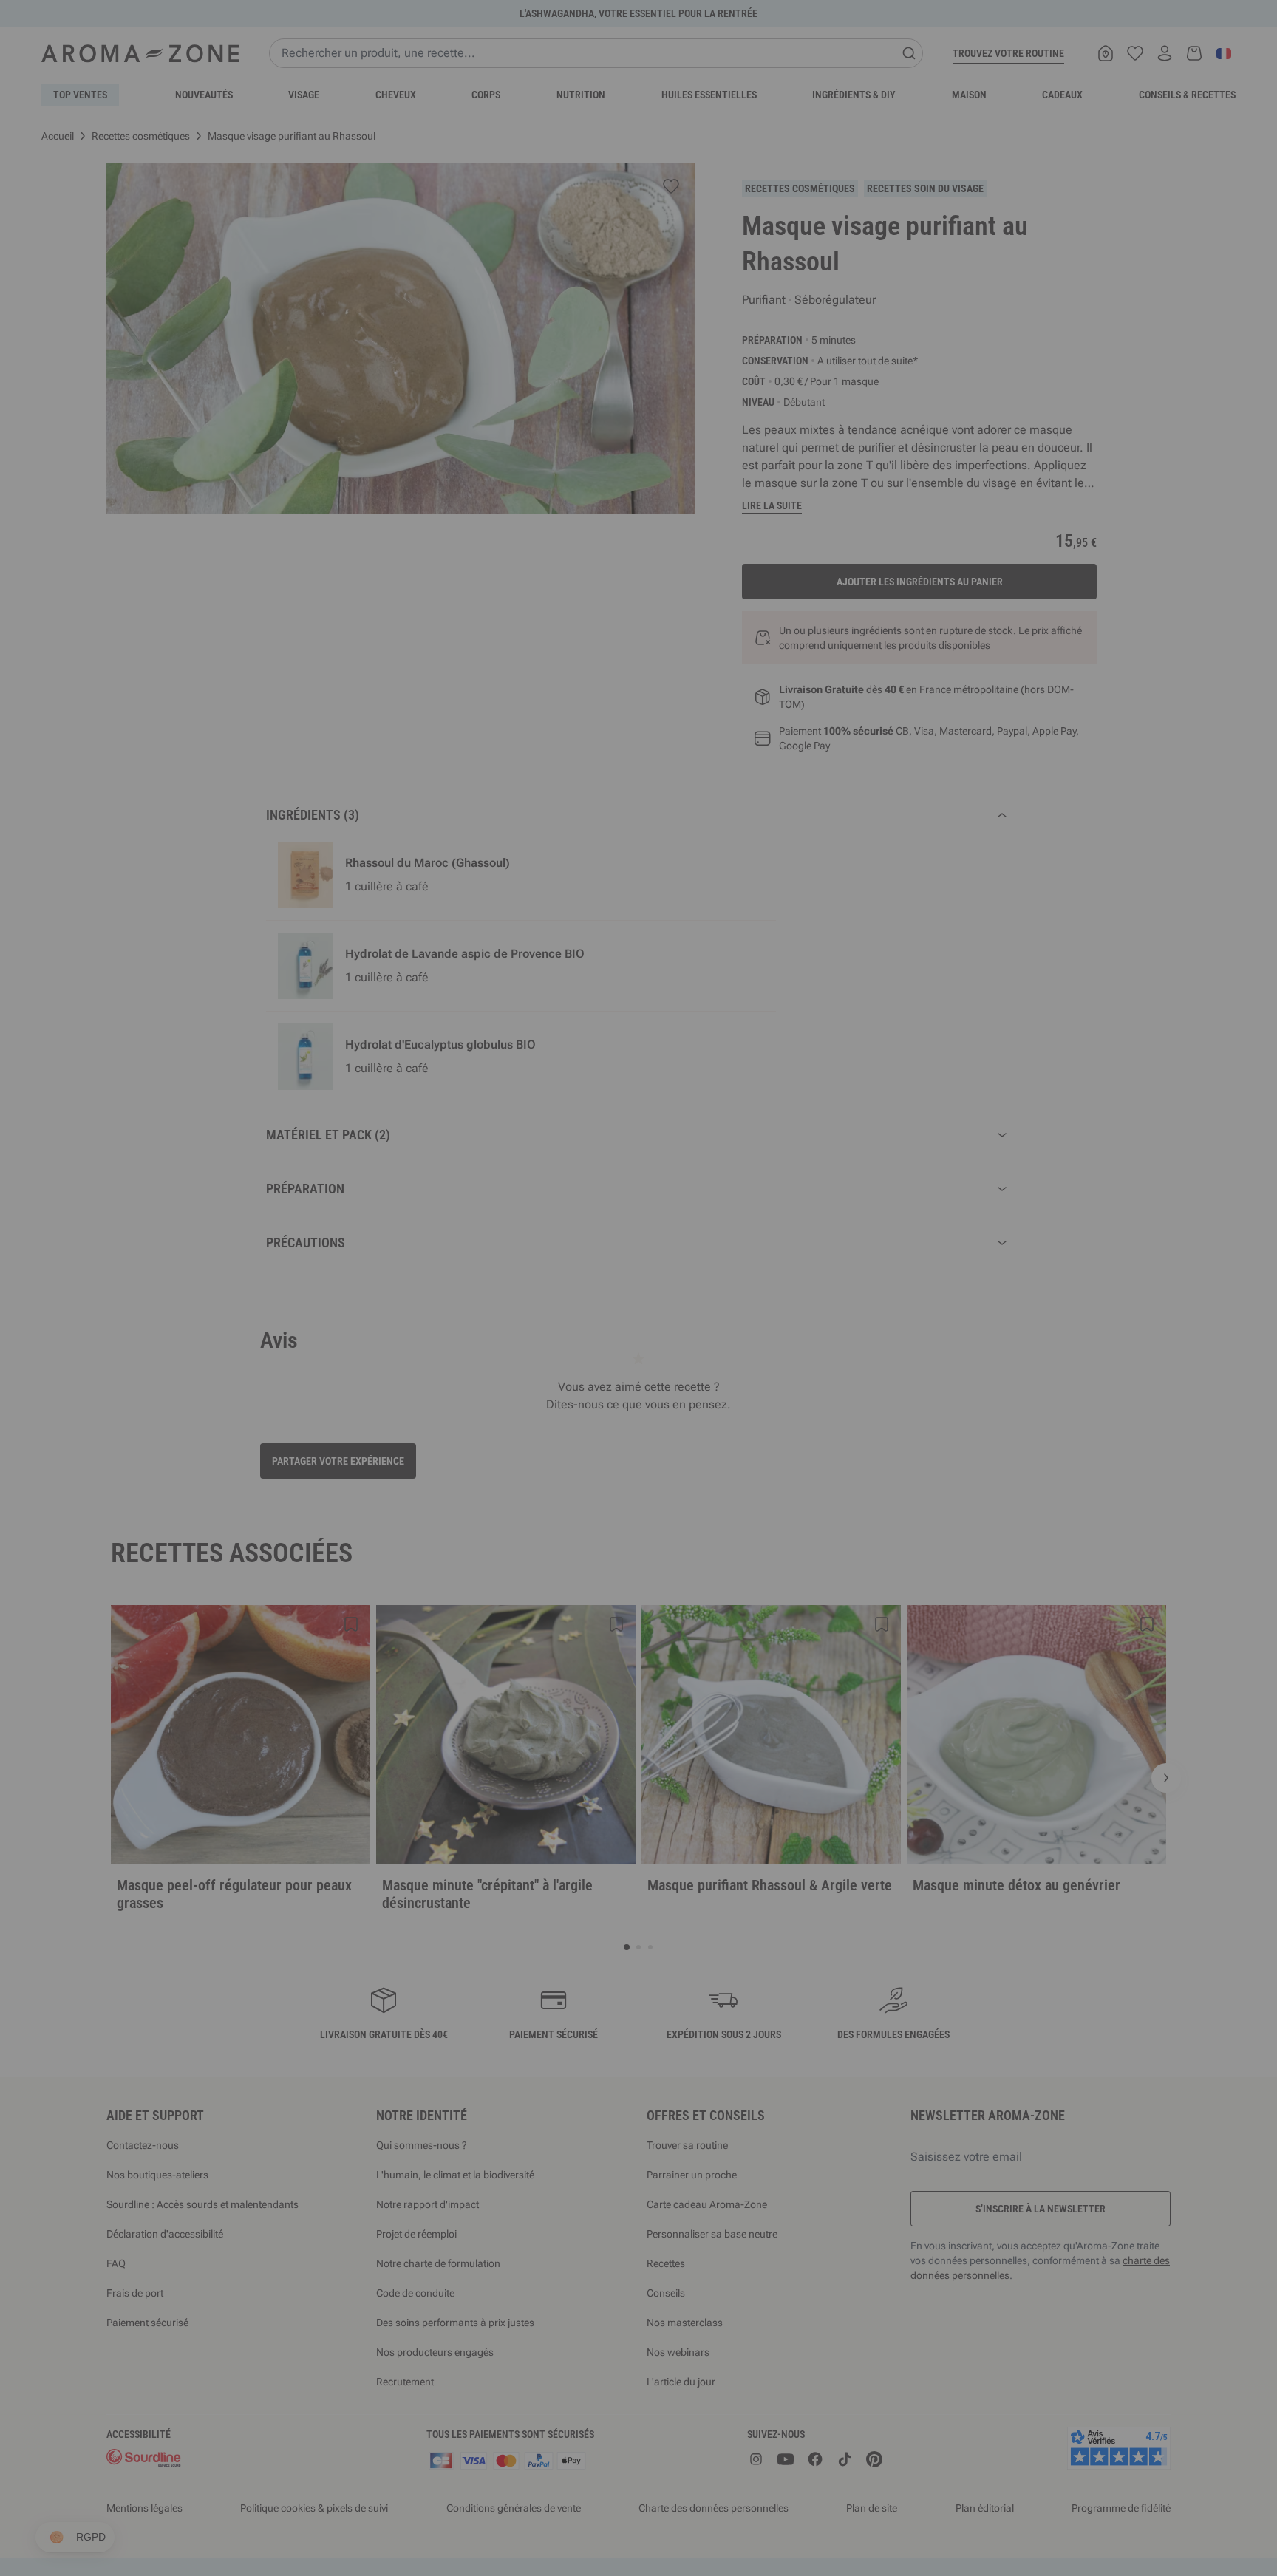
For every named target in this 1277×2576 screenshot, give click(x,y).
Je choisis (550, 1464)
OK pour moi (727, 1464)
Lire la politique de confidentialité (542, 1418)
